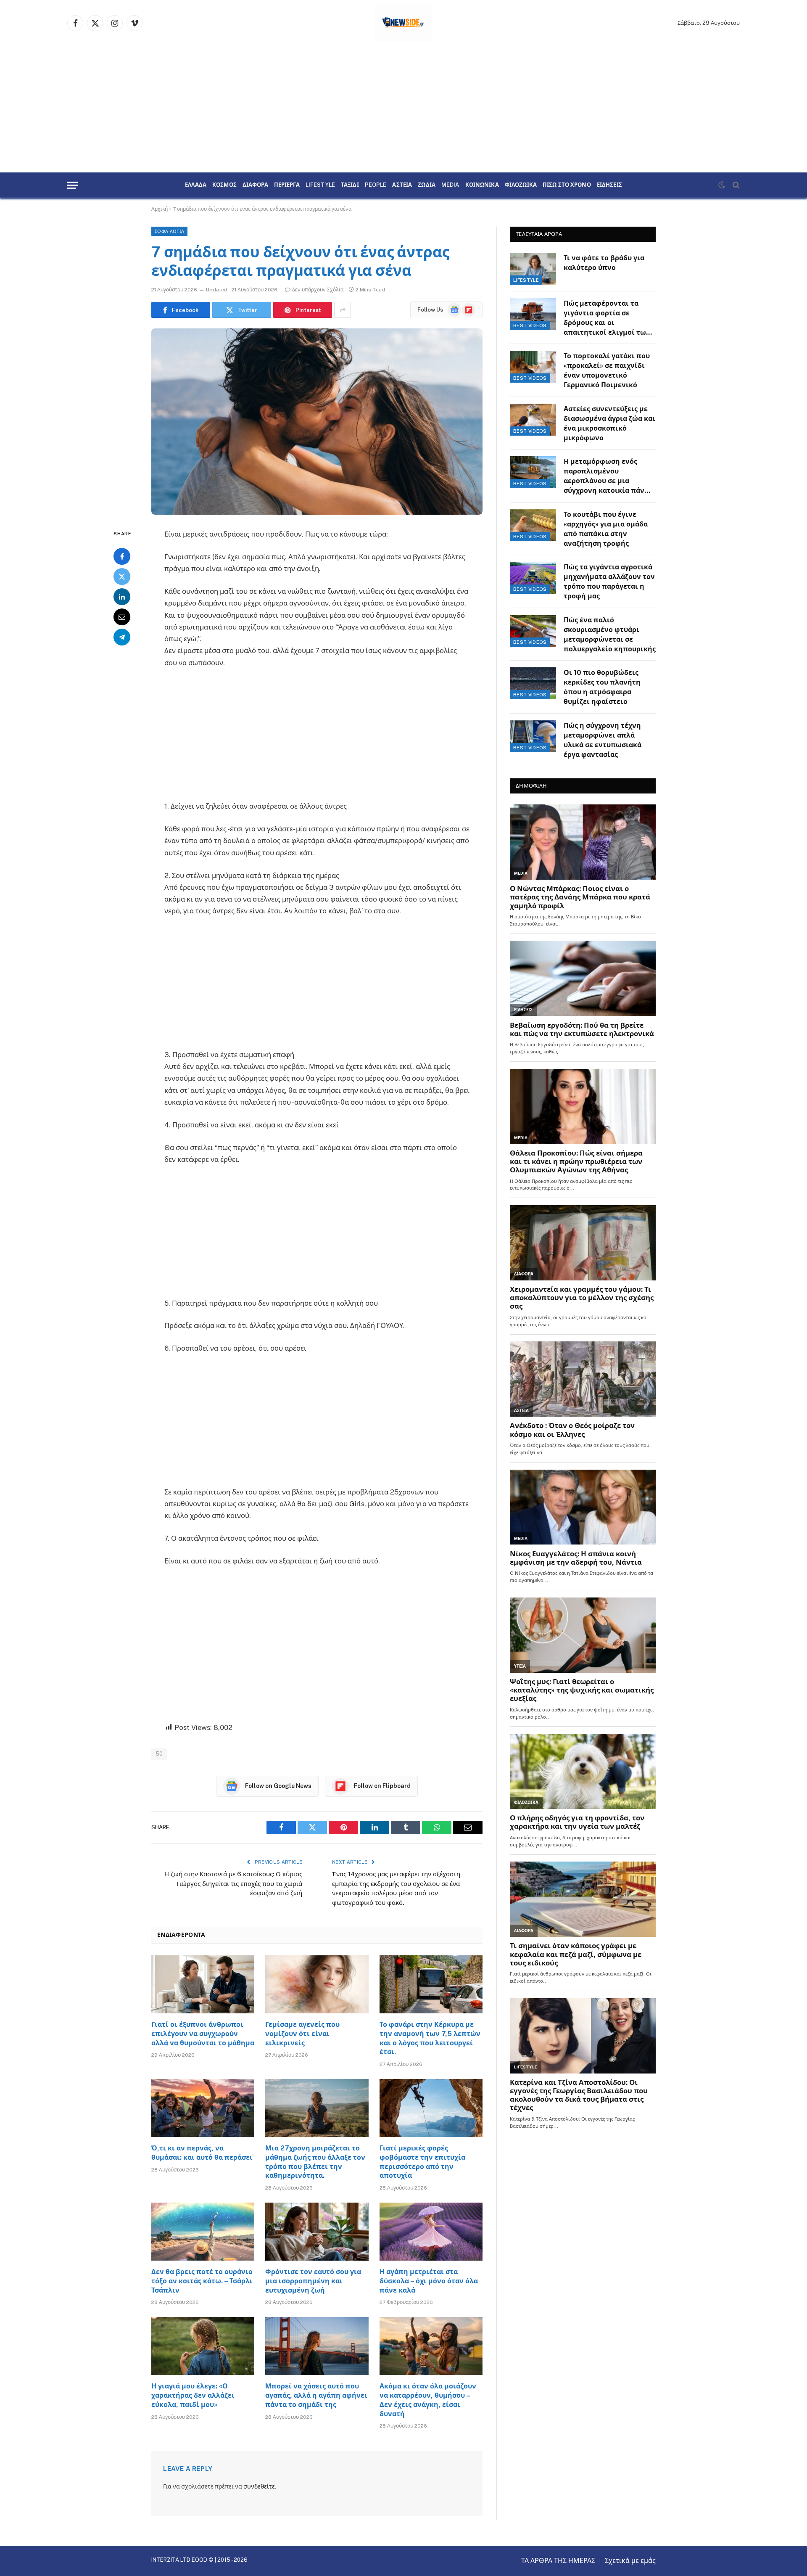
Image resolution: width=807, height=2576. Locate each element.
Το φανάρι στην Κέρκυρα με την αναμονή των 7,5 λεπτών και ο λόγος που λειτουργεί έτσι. (430, 2038)
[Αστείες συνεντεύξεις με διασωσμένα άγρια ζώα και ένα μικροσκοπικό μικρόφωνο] (533, 420)
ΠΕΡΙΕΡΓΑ (287, 185)
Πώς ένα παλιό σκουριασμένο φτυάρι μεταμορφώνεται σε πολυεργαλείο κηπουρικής (610, 635)
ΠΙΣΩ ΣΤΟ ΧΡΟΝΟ (567, 185)
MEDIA (450, 185)
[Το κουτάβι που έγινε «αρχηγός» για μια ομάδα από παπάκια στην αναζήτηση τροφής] (533, 525)
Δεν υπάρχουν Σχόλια (318, 290)
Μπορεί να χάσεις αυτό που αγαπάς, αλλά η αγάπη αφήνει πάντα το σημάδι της (316, 2395)
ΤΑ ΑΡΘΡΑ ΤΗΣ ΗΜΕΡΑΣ (558, 2561)
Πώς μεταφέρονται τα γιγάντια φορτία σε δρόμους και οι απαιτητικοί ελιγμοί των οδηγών (607, 319)
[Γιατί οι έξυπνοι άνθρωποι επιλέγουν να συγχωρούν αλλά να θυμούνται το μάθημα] (203, 1984)
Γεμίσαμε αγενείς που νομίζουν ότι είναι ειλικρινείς (302, 2034)
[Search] (735, 185)
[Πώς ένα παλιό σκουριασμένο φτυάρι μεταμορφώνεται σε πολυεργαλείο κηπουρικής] (533, 631)
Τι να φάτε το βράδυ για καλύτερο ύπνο (604, 263)
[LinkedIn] (122, 597)
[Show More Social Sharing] (343, 310)
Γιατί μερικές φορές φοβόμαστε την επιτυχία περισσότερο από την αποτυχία (422, 2162)
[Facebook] (122, 556)
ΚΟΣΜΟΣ (224, 185)
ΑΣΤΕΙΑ (402, 185)
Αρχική (160, 209)
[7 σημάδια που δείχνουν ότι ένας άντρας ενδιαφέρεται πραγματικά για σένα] (317, 422)
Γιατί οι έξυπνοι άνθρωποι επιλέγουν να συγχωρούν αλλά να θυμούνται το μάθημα (203, 2034)
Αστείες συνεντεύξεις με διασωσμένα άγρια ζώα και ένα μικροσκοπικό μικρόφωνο (609, 423)
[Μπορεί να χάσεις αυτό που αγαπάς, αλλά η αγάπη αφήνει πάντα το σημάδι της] (317, 2346)
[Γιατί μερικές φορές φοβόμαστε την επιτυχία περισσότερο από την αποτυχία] (431, 2108)
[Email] (122, 617)
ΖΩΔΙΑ (427, 185)
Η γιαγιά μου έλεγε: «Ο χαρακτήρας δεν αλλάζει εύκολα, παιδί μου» (193, 2395)
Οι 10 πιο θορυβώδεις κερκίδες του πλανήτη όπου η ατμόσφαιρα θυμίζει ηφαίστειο (602, 687)
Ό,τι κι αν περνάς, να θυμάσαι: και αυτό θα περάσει (202, 2153)
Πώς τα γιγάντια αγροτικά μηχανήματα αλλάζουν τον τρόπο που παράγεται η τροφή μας (609, 582)
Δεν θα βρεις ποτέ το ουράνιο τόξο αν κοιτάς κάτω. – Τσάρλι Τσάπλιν (202, 2281)
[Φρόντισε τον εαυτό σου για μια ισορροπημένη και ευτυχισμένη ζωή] (317, 2232)
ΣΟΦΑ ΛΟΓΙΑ (169, 231)
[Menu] (73, 185)
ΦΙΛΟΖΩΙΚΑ (521, 185)
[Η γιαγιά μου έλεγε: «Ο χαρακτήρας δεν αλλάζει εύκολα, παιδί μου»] (203, 2346)
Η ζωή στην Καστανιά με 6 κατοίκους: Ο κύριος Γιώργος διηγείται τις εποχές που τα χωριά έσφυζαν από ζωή (233, 1883)
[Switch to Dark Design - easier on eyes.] (722, 185)
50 (159, 1754)
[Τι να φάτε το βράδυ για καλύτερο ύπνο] (533, 269)
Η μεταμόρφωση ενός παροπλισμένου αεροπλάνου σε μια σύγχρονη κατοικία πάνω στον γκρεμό (607, 477)
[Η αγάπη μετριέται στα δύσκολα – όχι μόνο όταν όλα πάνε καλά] (431, 2232)
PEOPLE (376, 185)
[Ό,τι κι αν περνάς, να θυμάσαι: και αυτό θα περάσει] (203, 2108)
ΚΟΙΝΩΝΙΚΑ (482, 185)
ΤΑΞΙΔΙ (350, 185)
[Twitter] (122, 577)
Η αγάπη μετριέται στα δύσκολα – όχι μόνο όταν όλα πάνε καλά (429, 2281)
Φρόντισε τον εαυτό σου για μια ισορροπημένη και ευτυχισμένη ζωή (313, 2281)
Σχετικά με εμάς (630, 2561)
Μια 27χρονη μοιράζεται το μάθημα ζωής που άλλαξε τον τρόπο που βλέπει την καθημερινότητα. (315, 2162)
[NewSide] (404, 23)
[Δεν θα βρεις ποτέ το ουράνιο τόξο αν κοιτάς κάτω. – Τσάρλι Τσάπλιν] (203, 2232)
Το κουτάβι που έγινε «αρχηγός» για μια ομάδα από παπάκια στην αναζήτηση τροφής (606, 529)
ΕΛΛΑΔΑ (196, 185)
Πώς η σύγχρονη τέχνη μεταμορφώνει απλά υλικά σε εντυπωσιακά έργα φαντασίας (603, 740)
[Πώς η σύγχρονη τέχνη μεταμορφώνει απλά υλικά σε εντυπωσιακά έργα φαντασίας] (533, 736)
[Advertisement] (403, 109)
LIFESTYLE (320, 185)
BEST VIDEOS (530, 325)
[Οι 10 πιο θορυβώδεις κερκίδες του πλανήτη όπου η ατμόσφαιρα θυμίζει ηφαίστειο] (533, 683)
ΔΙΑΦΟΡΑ (255, 185)
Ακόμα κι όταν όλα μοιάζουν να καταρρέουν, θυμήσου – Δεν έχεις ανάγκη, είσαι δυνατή (428, 2400)
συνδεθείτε (259, 2486)
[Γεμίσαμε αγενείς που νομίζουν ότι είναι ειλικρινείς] (317, 1984)
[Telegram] (122, 637)
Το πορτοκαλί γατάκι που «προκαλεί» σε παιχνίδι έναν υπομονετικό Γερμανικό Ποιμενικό (607, 370)
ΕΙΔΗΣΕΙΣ (609, 185)
